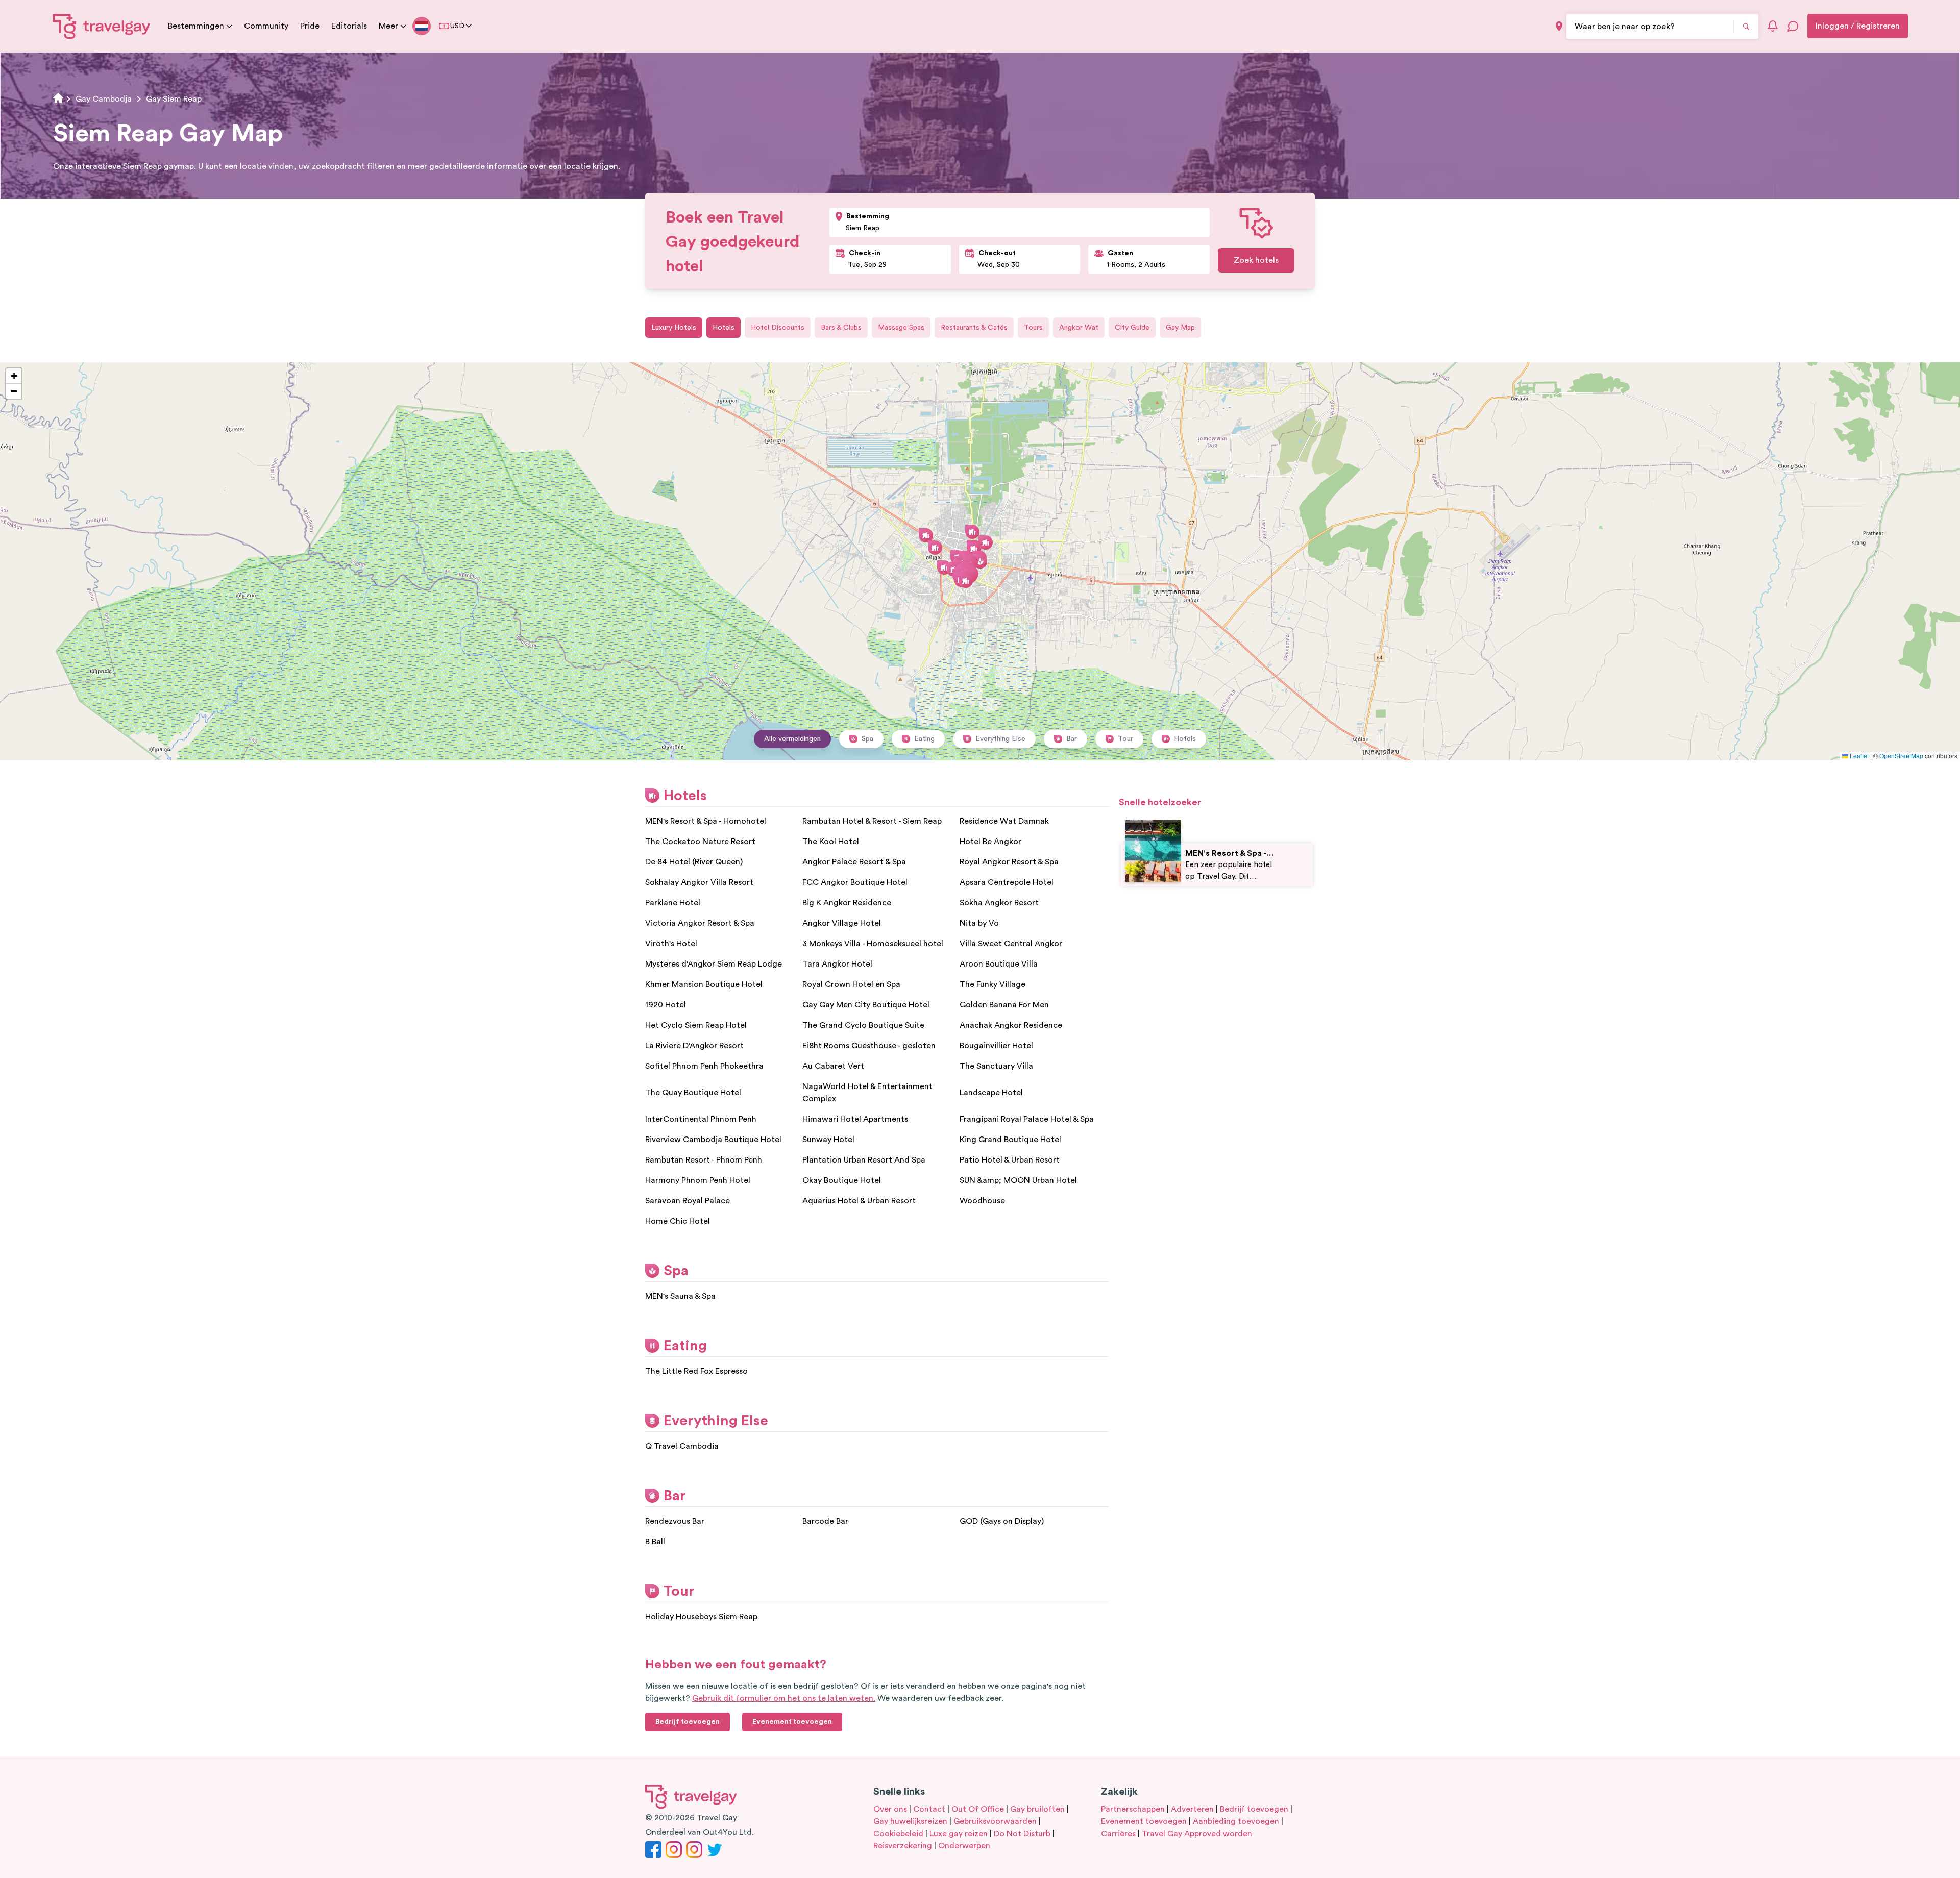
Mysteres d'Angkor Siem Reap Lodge (714, 964)
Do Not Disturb (1022, 1834)
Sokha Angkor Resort (999, 903)
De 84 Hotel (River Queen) (694, 862)
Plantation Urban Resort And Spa (864, 1160)
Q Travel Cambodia (682, 1446)
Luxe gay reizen (959, 1834)
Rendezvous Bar (675, 1521)
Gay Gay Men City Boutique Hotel (866, 1005)
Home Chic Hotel (678, 1221)
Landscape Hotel (991, 1093)
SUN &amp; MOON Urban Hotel (1018, 1180)
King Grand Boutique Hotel (1010, 1140)
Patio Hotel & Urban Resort (1010, 1160)
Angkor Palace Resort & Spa (854, 862)
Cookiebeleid (898, 1834)
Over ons (890, 1809)
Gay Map (1180, 328)
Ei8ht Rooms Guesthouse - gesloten (869, 1046)
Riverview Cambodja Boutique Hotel (713, 1140)
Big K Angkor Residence (847, 903)
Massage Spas (901, 328)
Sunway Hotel (828, 1140)
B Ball (655, 1542)
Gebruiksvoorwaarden (995, 1821)
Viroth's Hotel (671, 944)
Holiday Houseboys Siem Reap (701, 1617)
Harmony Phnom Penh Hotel (698, 1180)
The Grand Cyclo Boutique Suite (863, 1025)
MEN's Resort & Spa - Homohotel (706, 821)
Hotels (724, 328)
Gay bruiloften (1037, 1809)
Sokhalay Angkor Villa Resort (699, 882)
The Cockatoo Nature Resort (700, 842)
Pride (310, 26)
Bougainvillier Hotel (996, 1046)
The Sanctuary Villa (996, 1066)
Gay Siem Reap (174, 99)
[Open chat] (1793, 26)
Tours (1033, 328)
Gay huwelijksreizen (910, 1821)
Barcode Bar (825, 1521)
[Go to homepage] (102, 26)
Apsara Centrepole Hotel (1007, 882)
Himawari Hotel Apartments (855, 1119)
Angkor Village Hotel (842, 923)
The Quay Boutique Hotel (693, 1093)
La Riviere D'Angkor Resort (694, 1046)
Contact (929, 1809)
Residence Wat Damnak (1004, 821)
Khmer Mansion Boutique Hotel (704, 984)
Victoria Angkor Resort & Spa (700, 923)
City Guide (1132, 328)
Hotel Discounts (778, 328)
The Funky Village (993, 984)
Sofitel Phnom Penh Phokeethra (704, 1066)
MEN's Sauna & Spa (680, 1296)
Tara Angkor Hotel (837, 964)
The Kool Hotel (831, 842)
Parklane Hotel (673, 903)
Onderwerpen (964, 1846)
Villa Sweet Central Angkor (1011, 944)
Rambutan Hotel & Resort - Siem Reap (872, 821)
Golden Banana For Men (1004, 1005)
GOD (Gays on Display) (1002, 1521)
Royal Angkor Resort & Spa (1009, 862)
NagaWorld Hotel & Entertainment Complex (867, 1093)
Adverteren (1192, 1809)
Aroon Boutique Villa (999, 964)
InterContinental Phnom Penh (701, 1119)
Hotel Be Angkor (990, 842)
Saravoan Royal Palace (688, 1201)
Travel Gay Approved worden (1197, 1834)
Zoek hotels (1256, 260)
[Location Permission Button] (1559, 26)
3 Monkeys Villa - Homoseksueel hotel (873, 944)
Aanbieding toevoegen (1236, 1821)
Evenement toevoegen (1144, 1821)
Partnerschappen (1133, 1809)
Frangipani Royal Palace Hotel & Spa (1027, 1119)
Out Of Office (978, 1809)
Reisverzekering (903, 1846)
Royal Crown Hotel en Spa (851, 984)
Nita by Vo (979, 923)
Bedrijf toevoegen (1254, 1809)
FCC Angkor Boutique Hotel (855, 882)
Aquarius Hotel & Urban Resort (859, 1201)
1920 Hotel (666, 1005)
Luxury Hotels (674, 328)
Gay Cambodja (104, 99)
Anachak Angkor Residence (1011, 1025)
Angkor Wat (1079, 328)
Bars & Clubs (841, 328)
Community (266, 26)
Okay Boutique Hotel (842, 1180)
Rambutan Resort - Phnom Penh (704, 1160)
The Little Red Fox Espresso (696, 1371)
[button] (966, 581)
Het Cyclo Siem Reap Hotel (696, 1025)
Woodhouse (982, 1201)
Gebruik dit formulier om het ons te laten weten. (784, 1698)
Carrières (1118, 1834)
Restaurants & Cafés (974, 328)
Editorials (349, 26)
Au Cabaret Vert (833, 1066)
